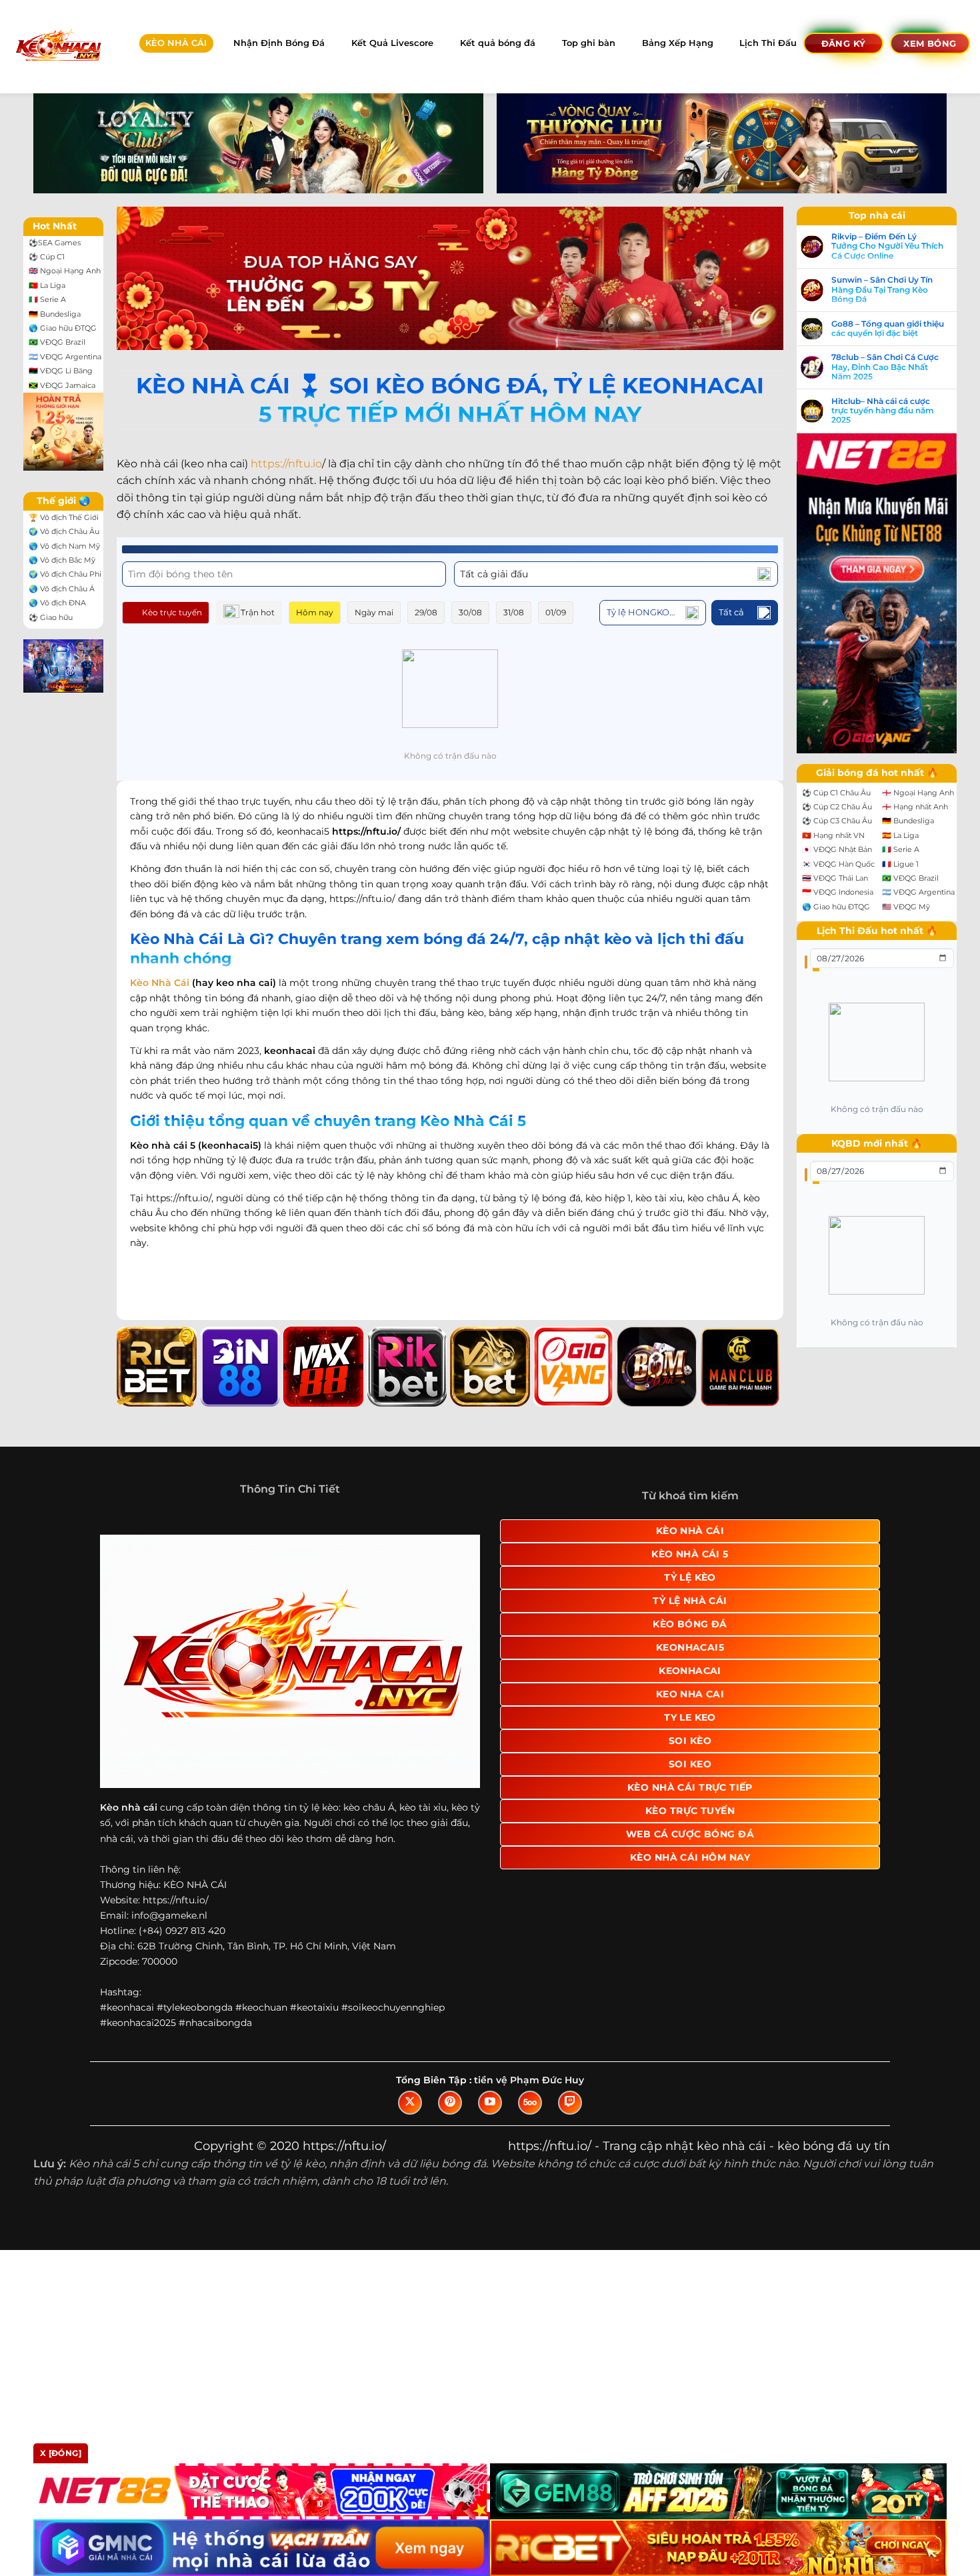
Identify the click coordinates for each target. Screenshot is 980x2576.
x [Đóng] (61, 2453)
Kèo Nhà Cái (160, 983)
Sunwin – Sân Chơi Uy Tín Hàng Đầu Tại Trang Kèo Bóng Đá (882, 290)
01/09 (556, 612)
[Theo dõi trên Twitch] (570, 2103)
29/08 (426, 612)
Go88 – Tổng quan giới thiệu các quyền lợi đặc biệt (888, 329)
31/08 (514, 612)
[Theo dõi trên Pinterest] (450, 2103)
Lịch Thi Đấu (768, 43)
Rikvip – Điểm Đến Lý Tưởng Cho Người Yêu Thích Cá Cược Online (887, 246)
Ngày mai (374, 612)
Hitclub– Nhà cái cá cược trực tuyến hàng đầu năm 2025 (883, 411)
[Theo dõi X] (410, 2103)
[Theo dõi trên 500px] (530, 2103)
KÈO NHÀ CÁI (176, 43)
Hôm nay (315, 612)
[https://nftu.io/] (58, 46)
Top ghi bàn (589, 43)
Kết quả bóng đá (498, 43)
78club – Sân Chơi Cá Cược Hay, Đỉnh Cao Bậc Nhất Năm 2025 (885, 367)
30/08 (470, 612)
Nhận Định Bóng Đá (279, 43)
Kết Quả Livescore (392, 43)
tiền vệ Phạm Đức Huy (529, 2080)
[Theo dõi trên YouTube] (490, 2103)
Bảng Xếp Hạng (678, 43)
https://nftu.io (286, 464)
